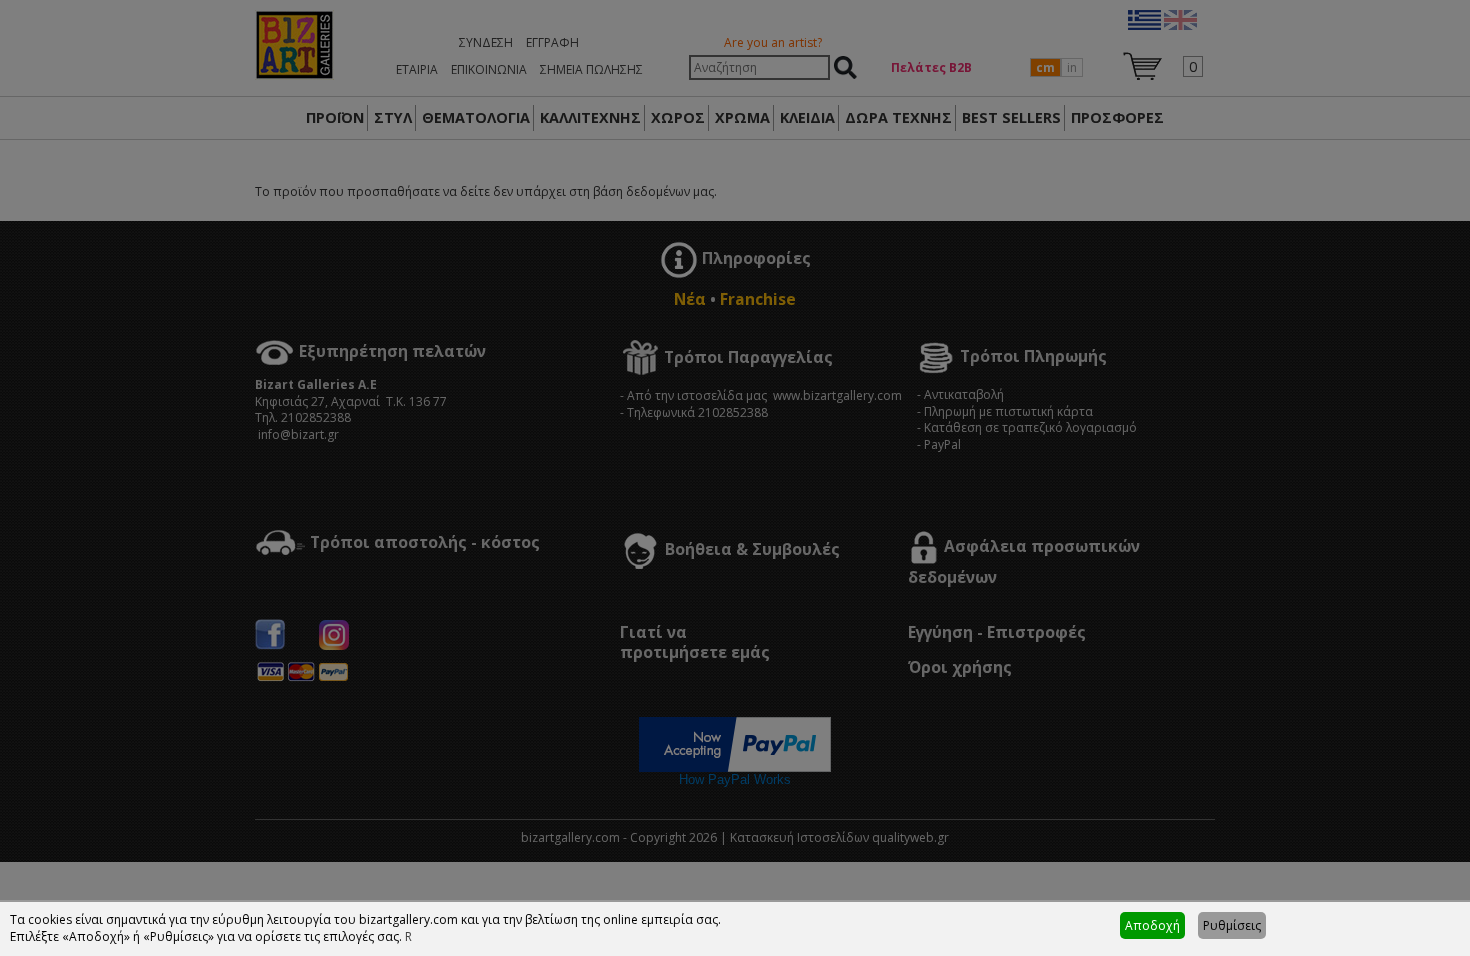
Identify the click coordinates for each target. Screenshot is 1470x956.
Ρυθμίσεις (1232, 925)
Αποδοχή (1152, 925)
